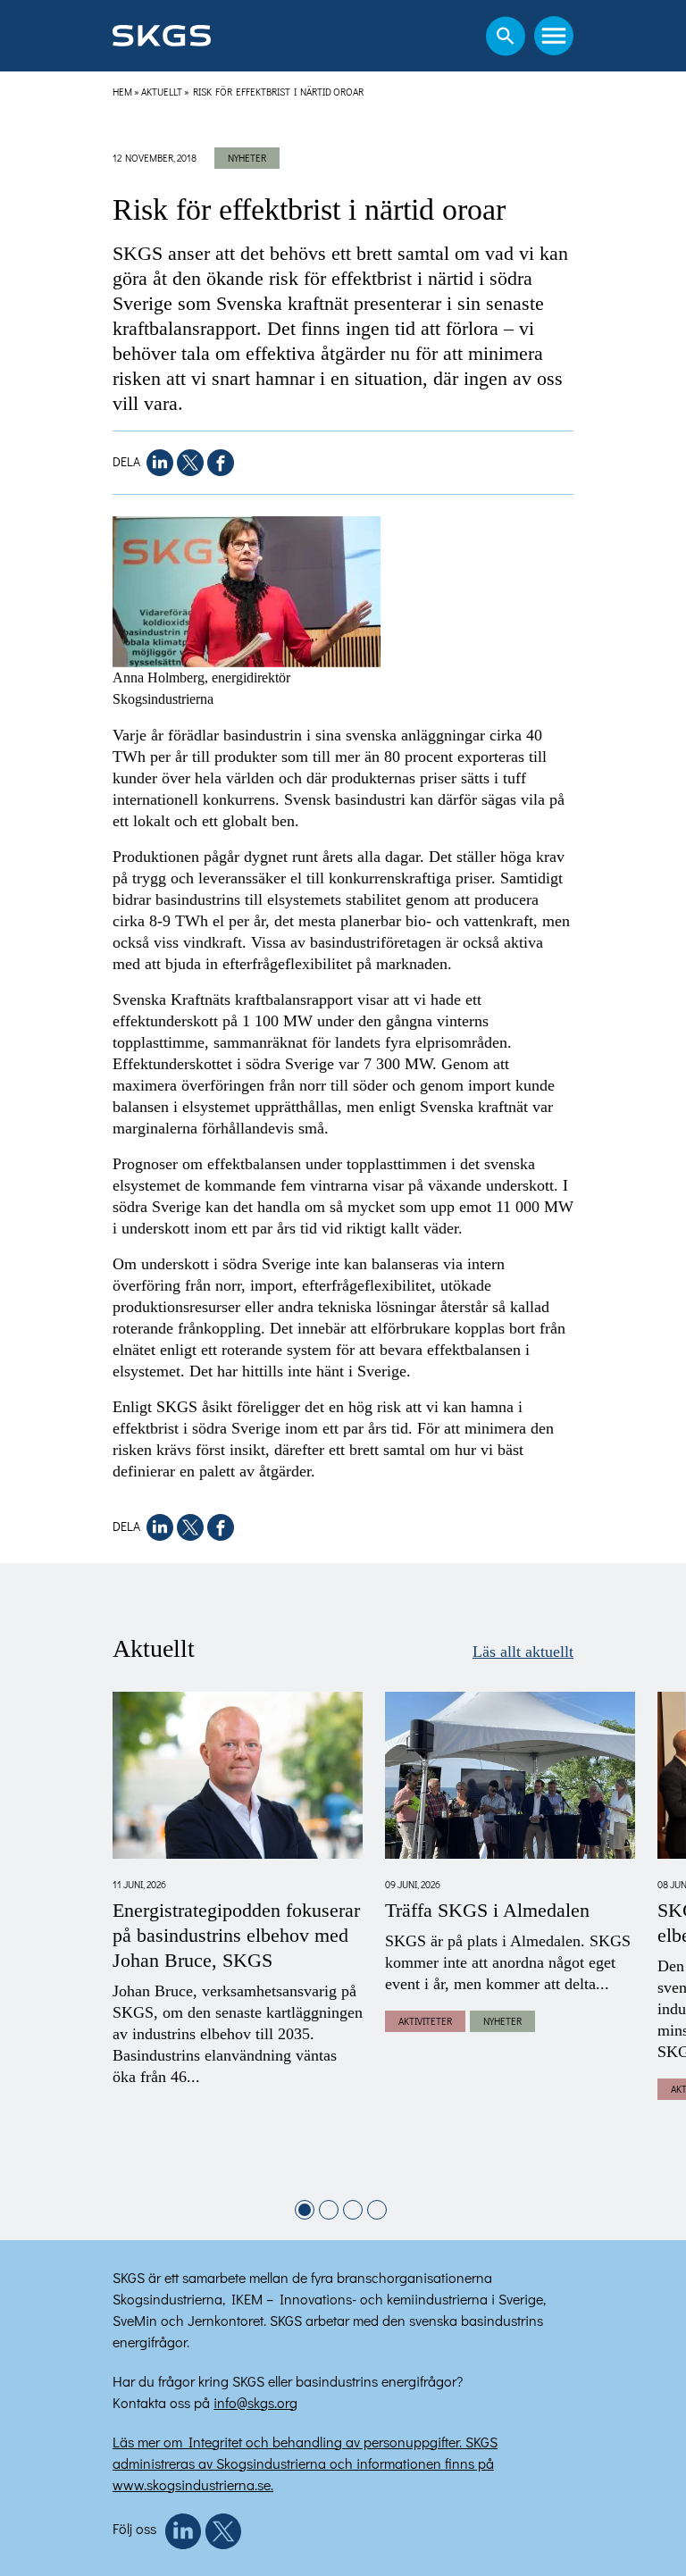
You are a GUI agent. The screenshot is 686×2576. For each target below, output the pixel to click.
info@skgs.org (255, 2402)
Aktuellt (162, 92)
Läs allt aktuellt (523, 1652)
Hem (122, 92)
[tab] (305, 2210)
